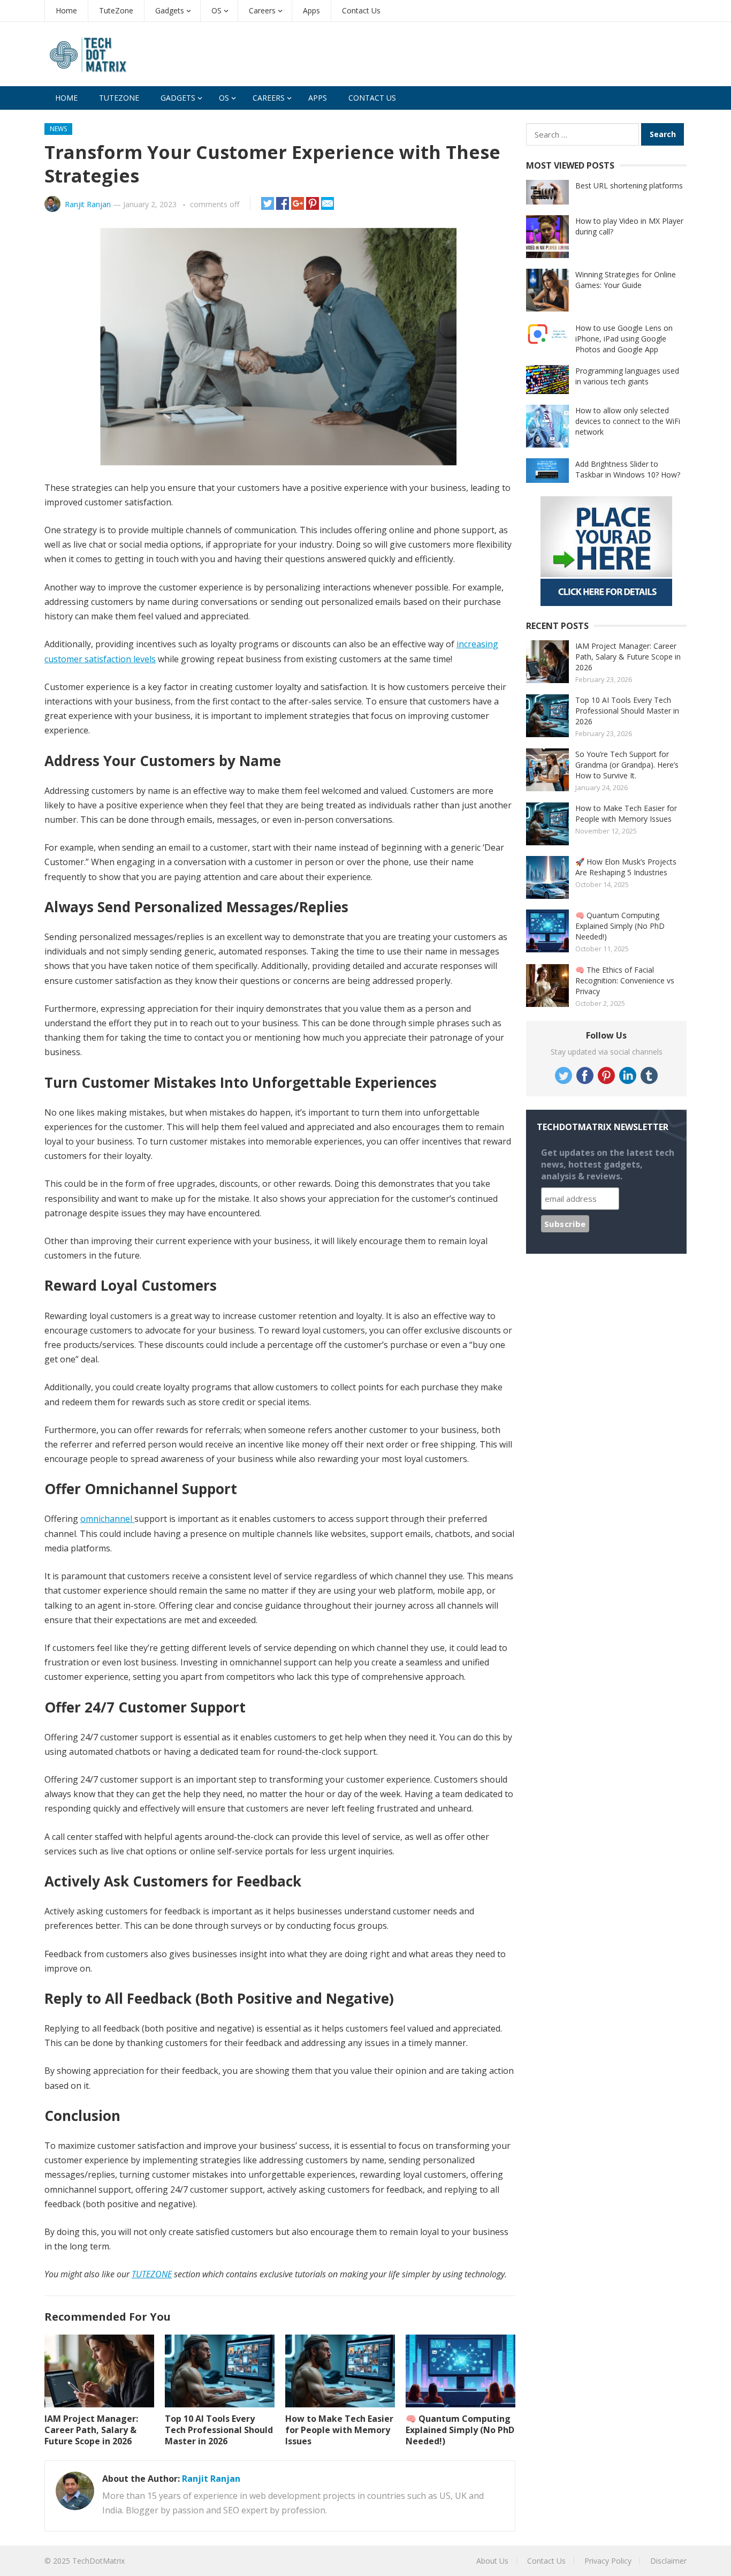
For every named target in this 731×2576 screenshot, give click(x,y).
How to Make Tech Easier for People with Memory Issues (339, 2430)
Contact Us (361, 10)
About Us (492, 2561)
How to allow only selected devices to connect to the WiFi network (628, 421)
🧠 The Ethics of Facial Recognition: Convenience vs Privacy (625, 980)
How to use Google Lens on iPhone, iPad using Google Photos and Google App (624, 339)
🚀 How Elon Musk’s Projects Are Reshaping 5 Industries (626, 867)
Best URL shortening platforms (629, 185)
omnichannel (107, 1519)
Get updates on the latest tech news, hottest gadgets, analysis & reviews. (608, 1164)
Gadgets (170, 10)
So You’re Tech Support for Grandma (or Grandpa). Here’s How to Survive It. (627, 765)
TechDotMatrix (98, 2561)
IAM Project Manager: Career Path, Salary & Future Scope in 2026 (91, 2430)
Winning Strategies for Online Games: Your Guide (626, 280)
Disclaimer (668, 2561)
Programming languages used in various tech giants (627, 376)
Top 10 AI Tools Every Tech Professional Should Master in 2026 (219, 2430)
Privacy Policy (608, 2561)
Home (66, 10)
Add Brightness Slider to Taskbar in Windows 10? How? (628, 469)
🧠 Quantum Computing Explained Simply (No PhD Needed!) (460, 2430)
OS (216, 10)
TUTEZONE (152, 2274)
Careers (262, 10)
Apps (311, 10)
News (58, 129)
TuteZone (116, 10)
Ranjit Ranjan (88, 204)
